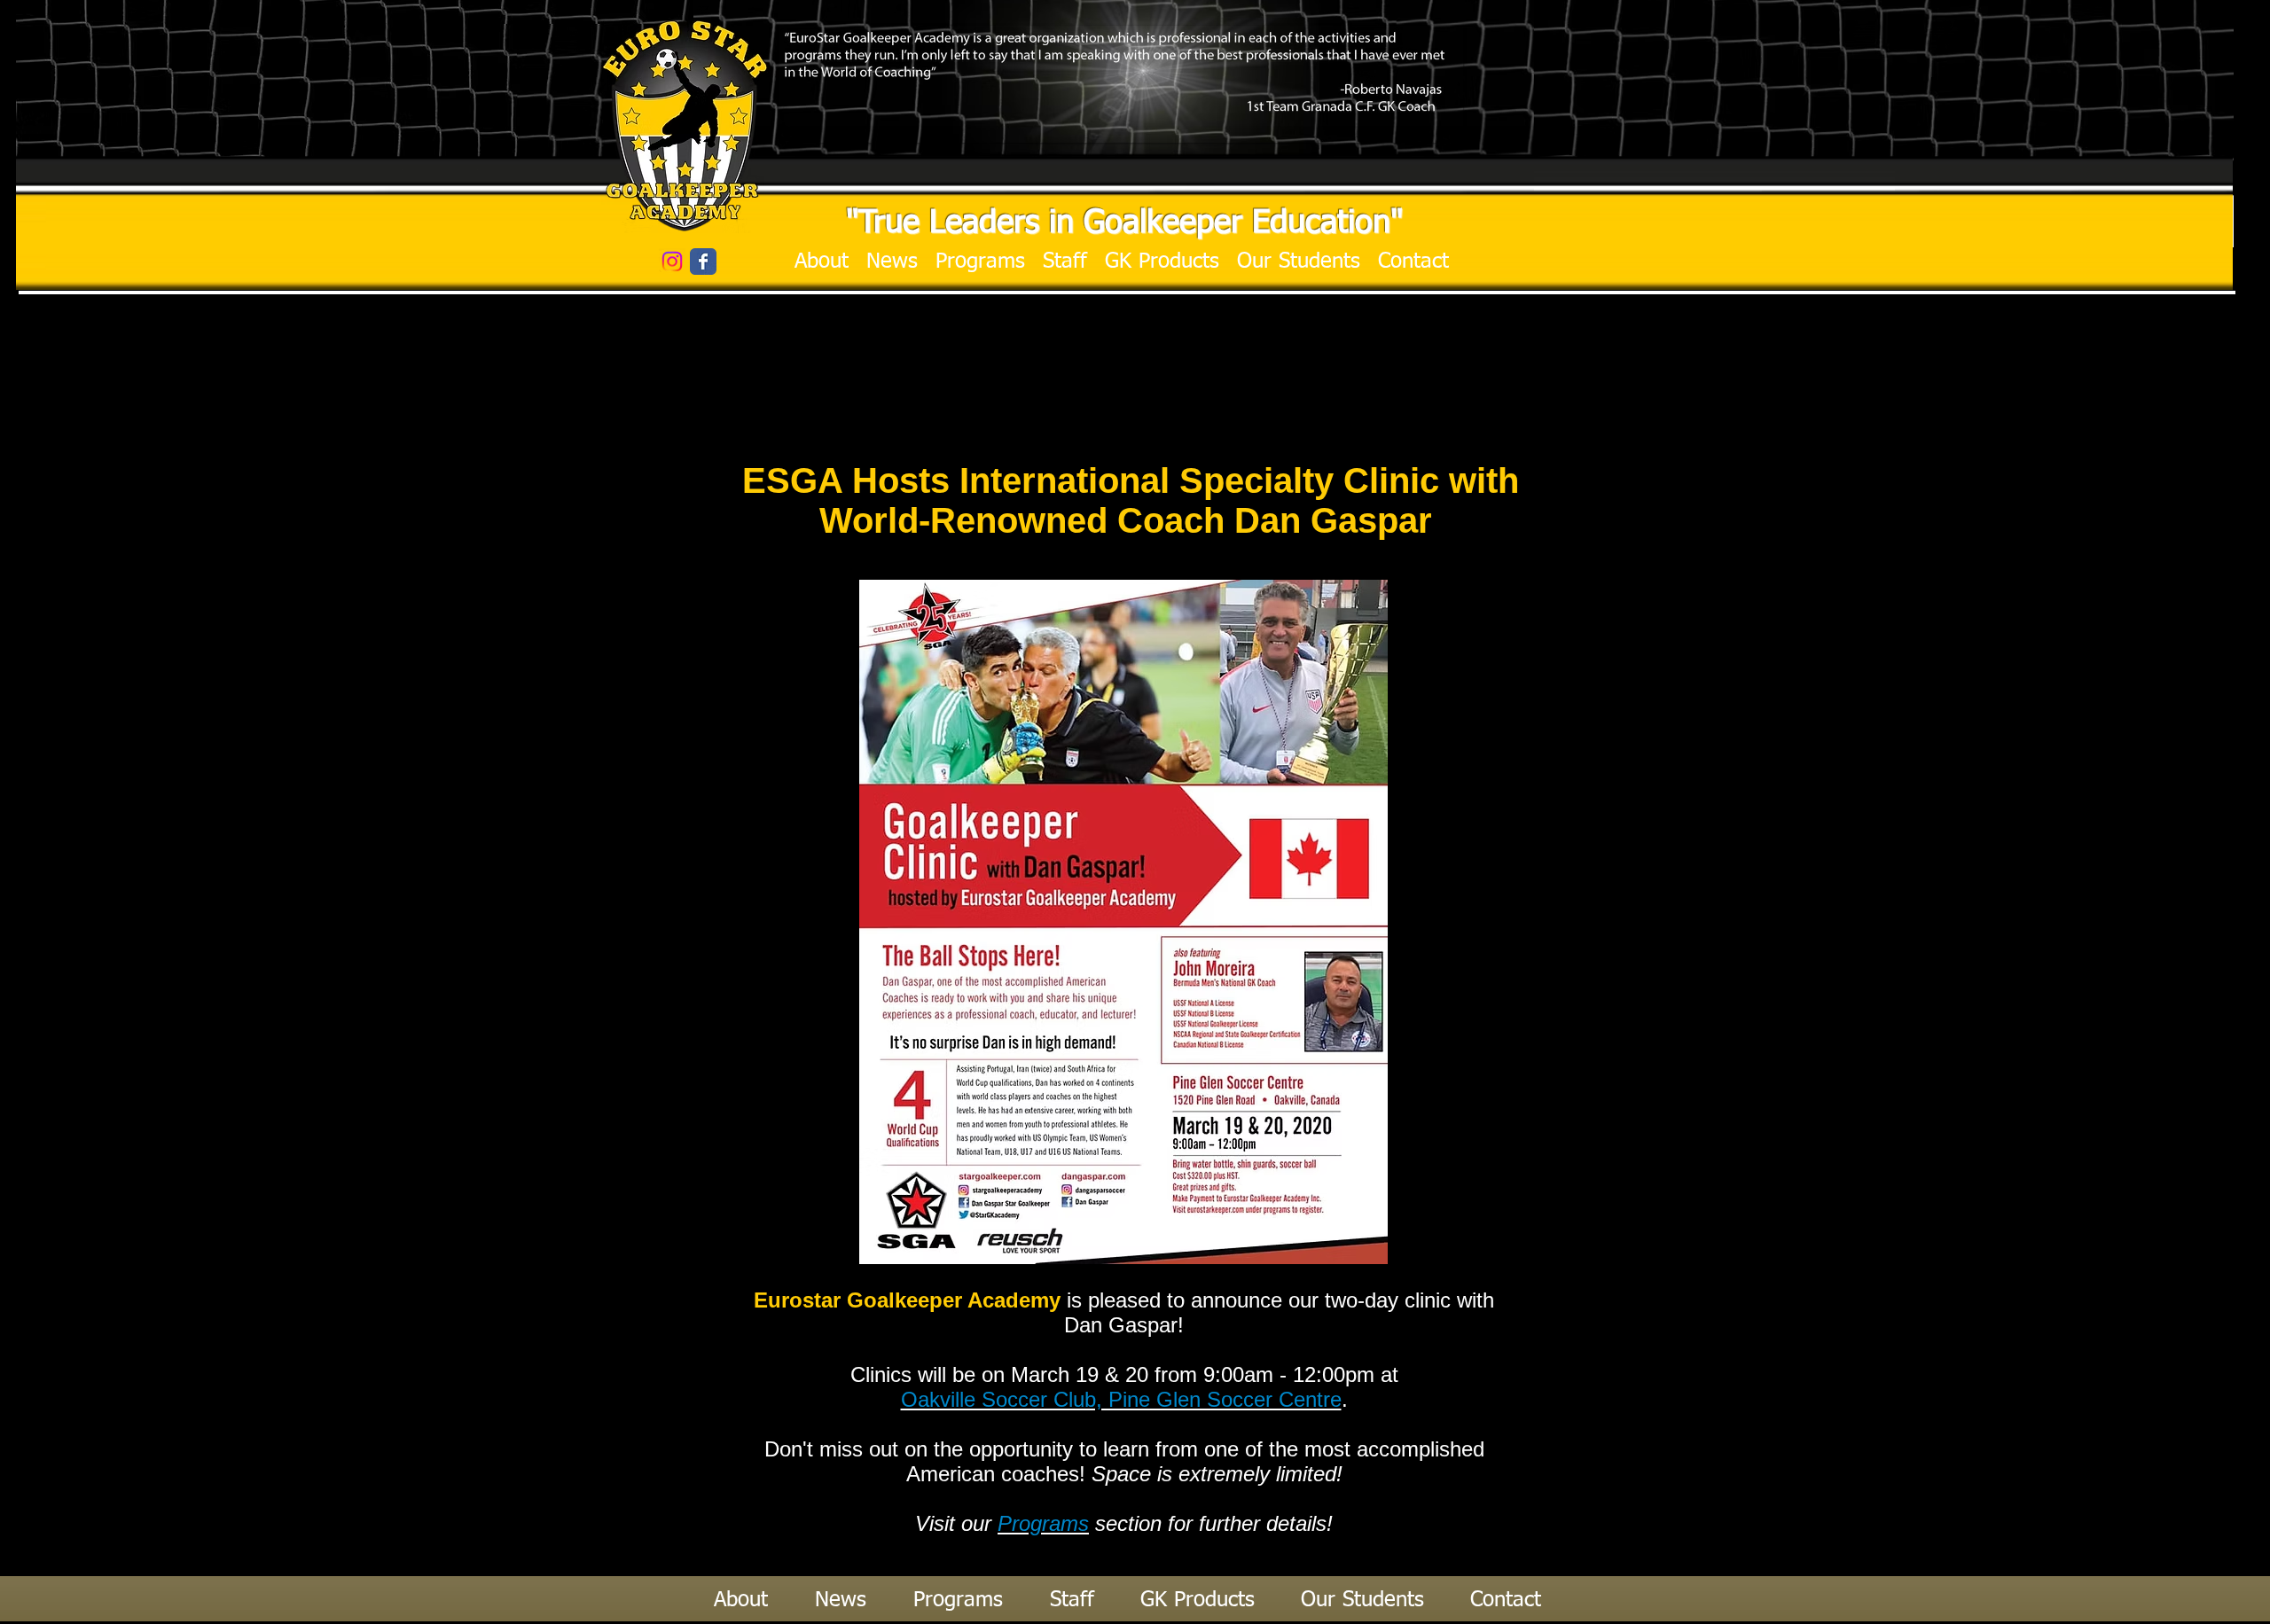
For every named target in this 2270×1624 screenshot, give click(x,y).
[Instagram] (672, 262)
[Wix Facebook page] (703, 262)
